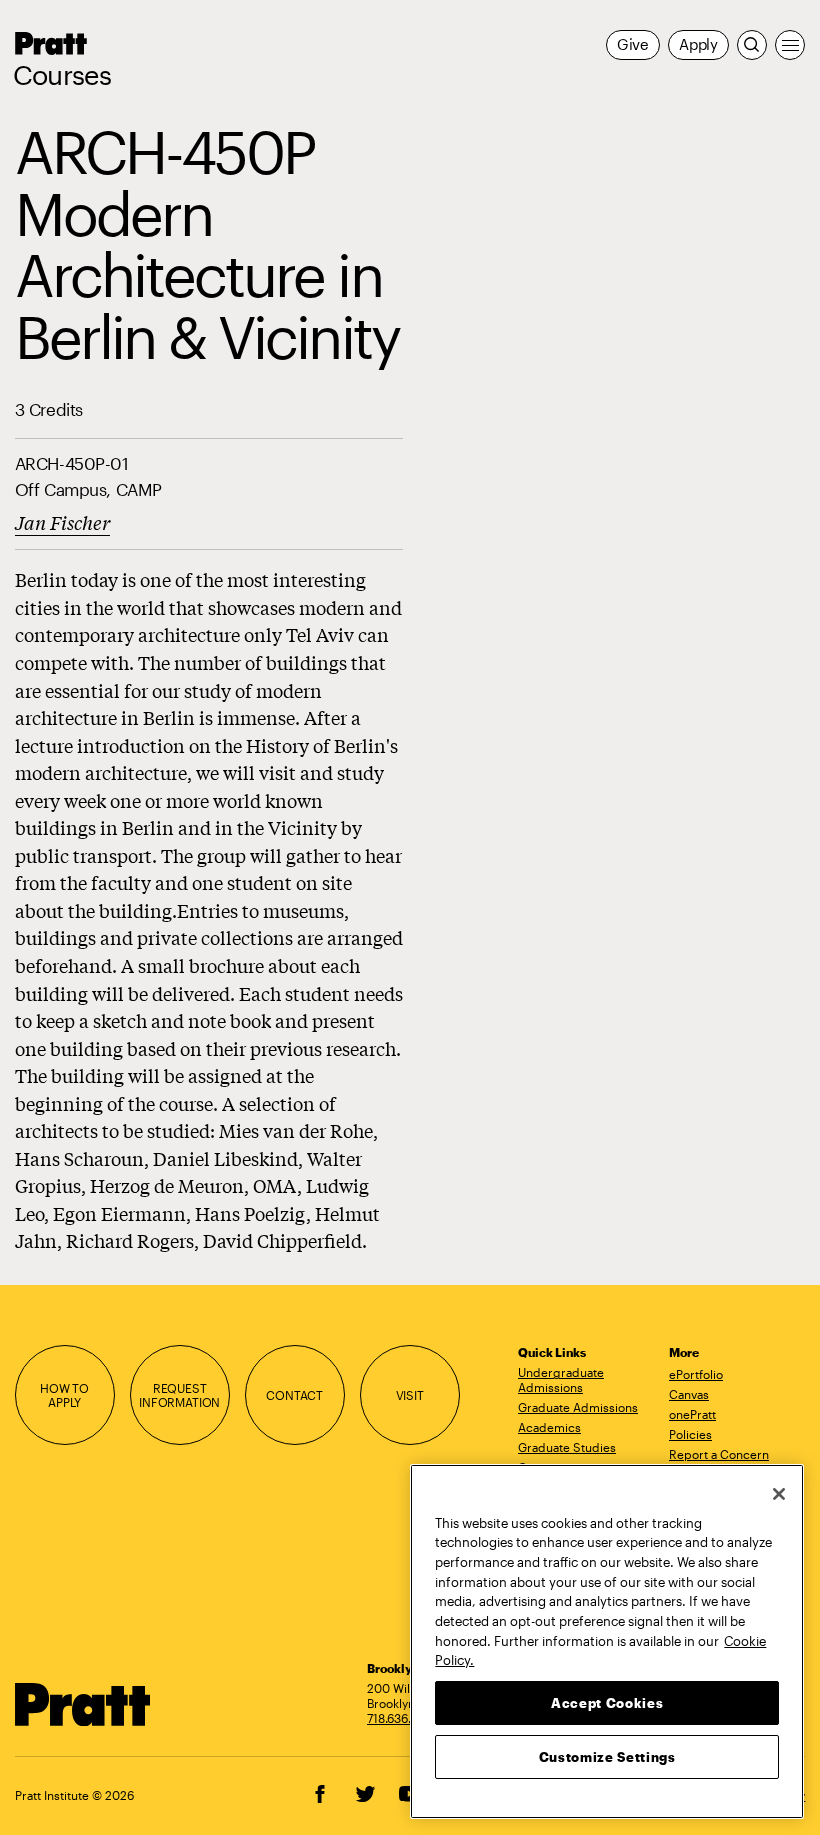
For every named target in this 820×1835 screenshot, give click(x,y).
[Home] (83, 1704)
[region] (607, 1641)
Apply (698, 44)
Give (633, 44)
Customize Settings (607, 1757)
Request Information (179, 1395)
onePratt (692, 1414)
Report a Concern (719, 1454)
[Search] (752, 45)
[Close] (779, 1494)
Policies (690, 1434)
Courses (62, 75)
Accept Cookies (607, 1703)
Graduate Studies (567, 1447)
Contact (294, 1395)
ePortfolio (696, 1374)
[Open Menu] (790, 45)
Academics (549, 1427)
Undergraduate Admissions (561, 1379)
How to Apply (64, 1395)
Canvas (689, 1394)
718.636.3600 (404, 1718)
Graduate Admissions (578, 1407)
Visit (410, 1395)
